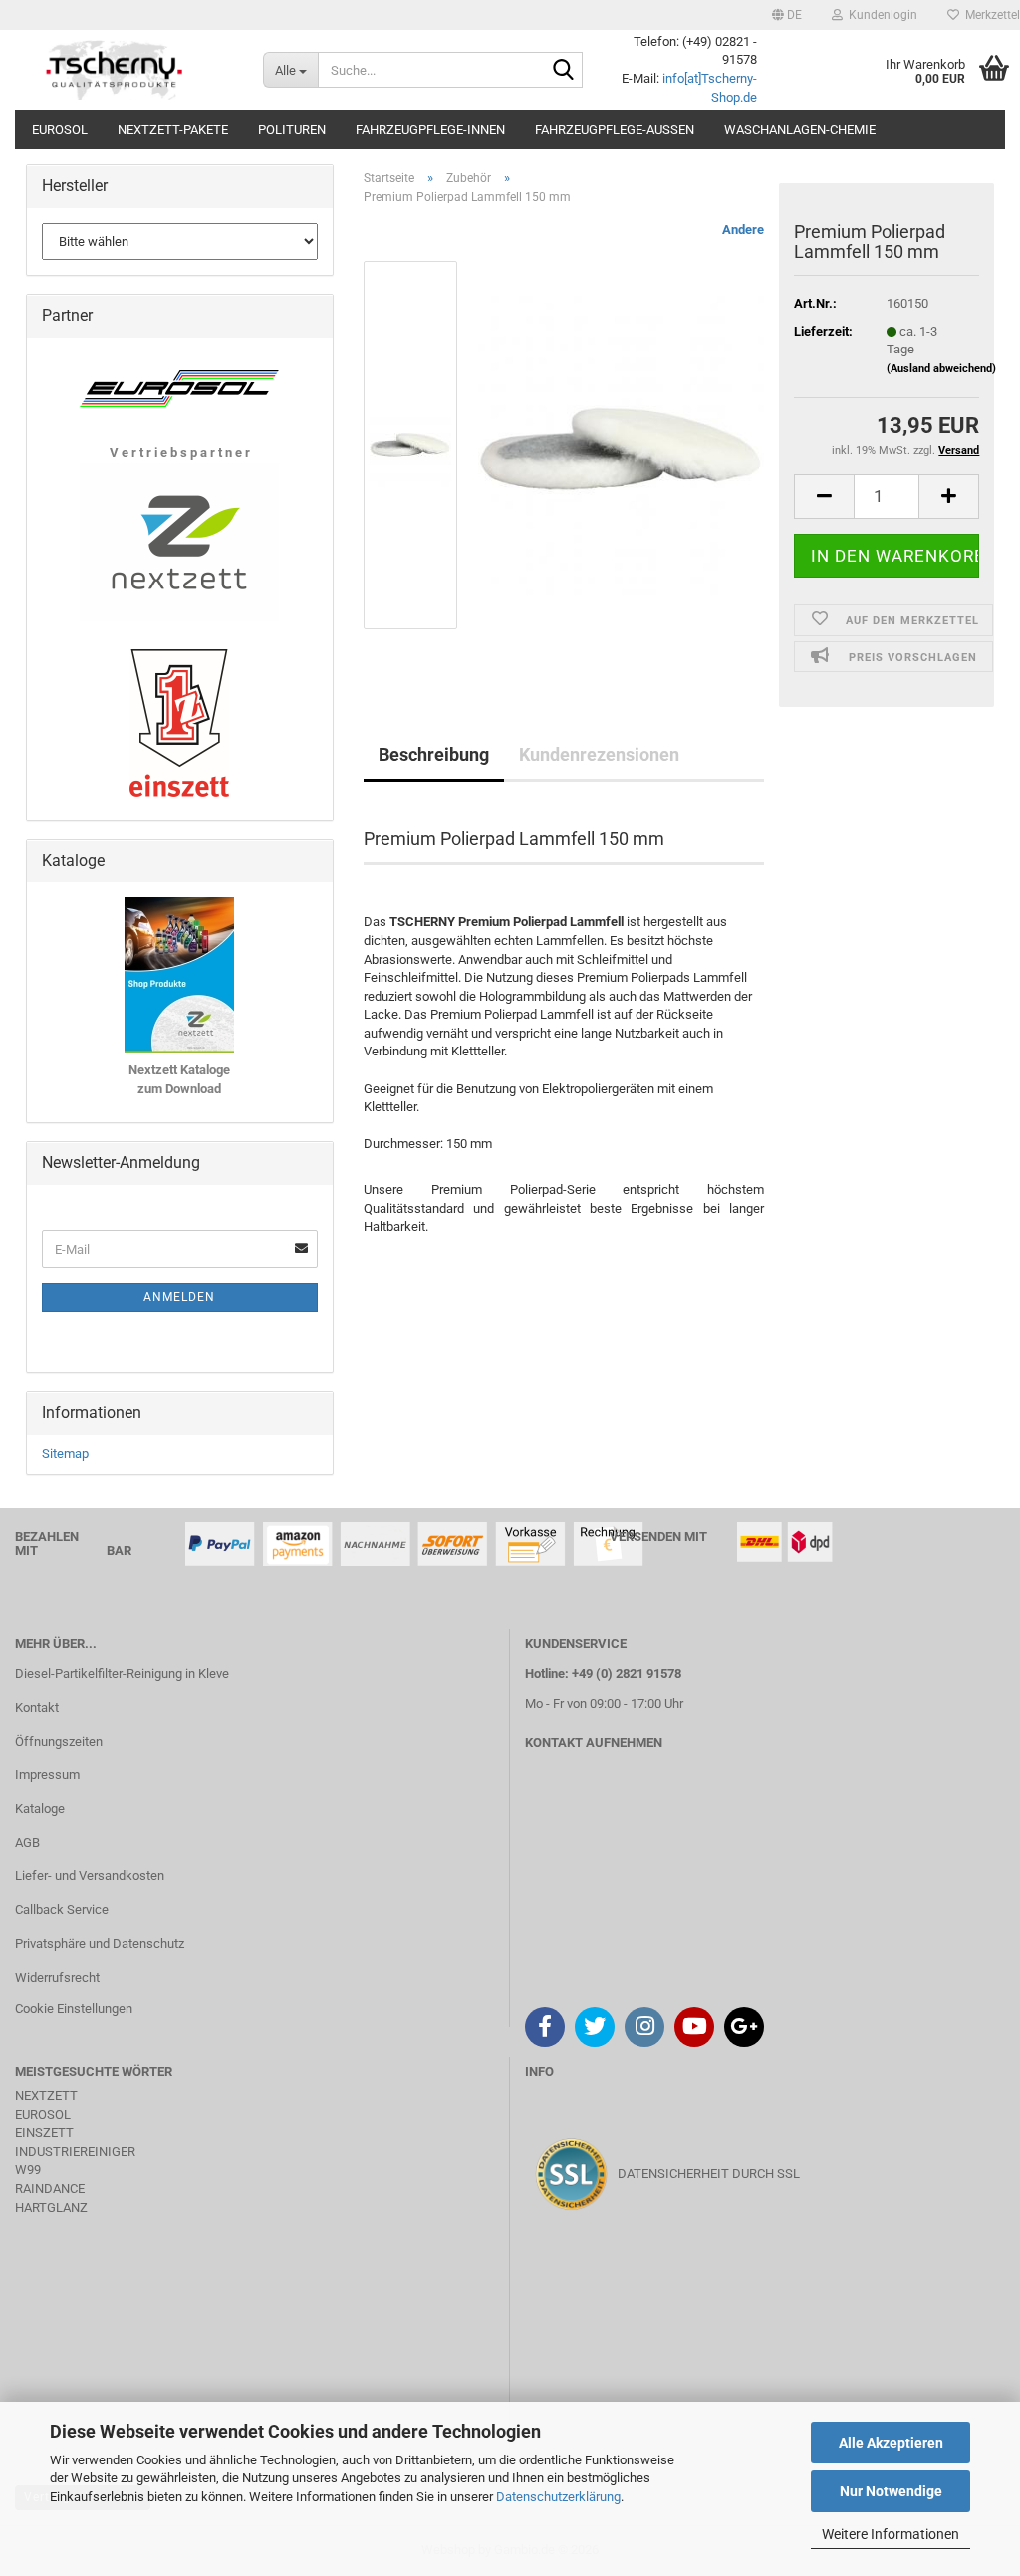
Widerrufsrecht (57, 1977)
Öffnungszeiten (59, 1741)
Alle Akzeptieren (891, 2443)
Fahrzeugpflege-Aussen (615, 130)
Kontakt (37, 1707)
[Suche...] (564, 71)
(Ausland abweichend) (941, 369)
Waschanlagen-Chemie (800, 130)
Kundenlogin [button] (880, 15)
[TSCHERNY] (117, 70)
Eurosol (60, 130)
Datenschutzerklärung (558, 2497)
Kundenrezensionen (599, 754)
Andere (743, 230)
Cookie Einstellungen (74, 2009)
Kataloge (40, 1809)
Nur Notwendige (891, 2491)
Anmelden (179, 1297)
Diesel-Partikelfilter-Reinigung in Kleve (122, 1673)
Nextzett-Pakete (173, 130)
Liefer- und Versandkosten (90, 1875)
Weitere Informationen (891, 2534)
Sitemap (65, 1453)
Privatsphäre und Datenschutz (100, 1943)
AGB (27, 1843)
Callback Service (62, 1909)
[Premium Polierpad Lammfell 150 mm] (621, 445)
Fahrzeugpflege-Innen (430, 130)
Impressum (47, 1775)
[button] (787, 15)
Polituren (292, 130)
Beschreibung (434, 754)
